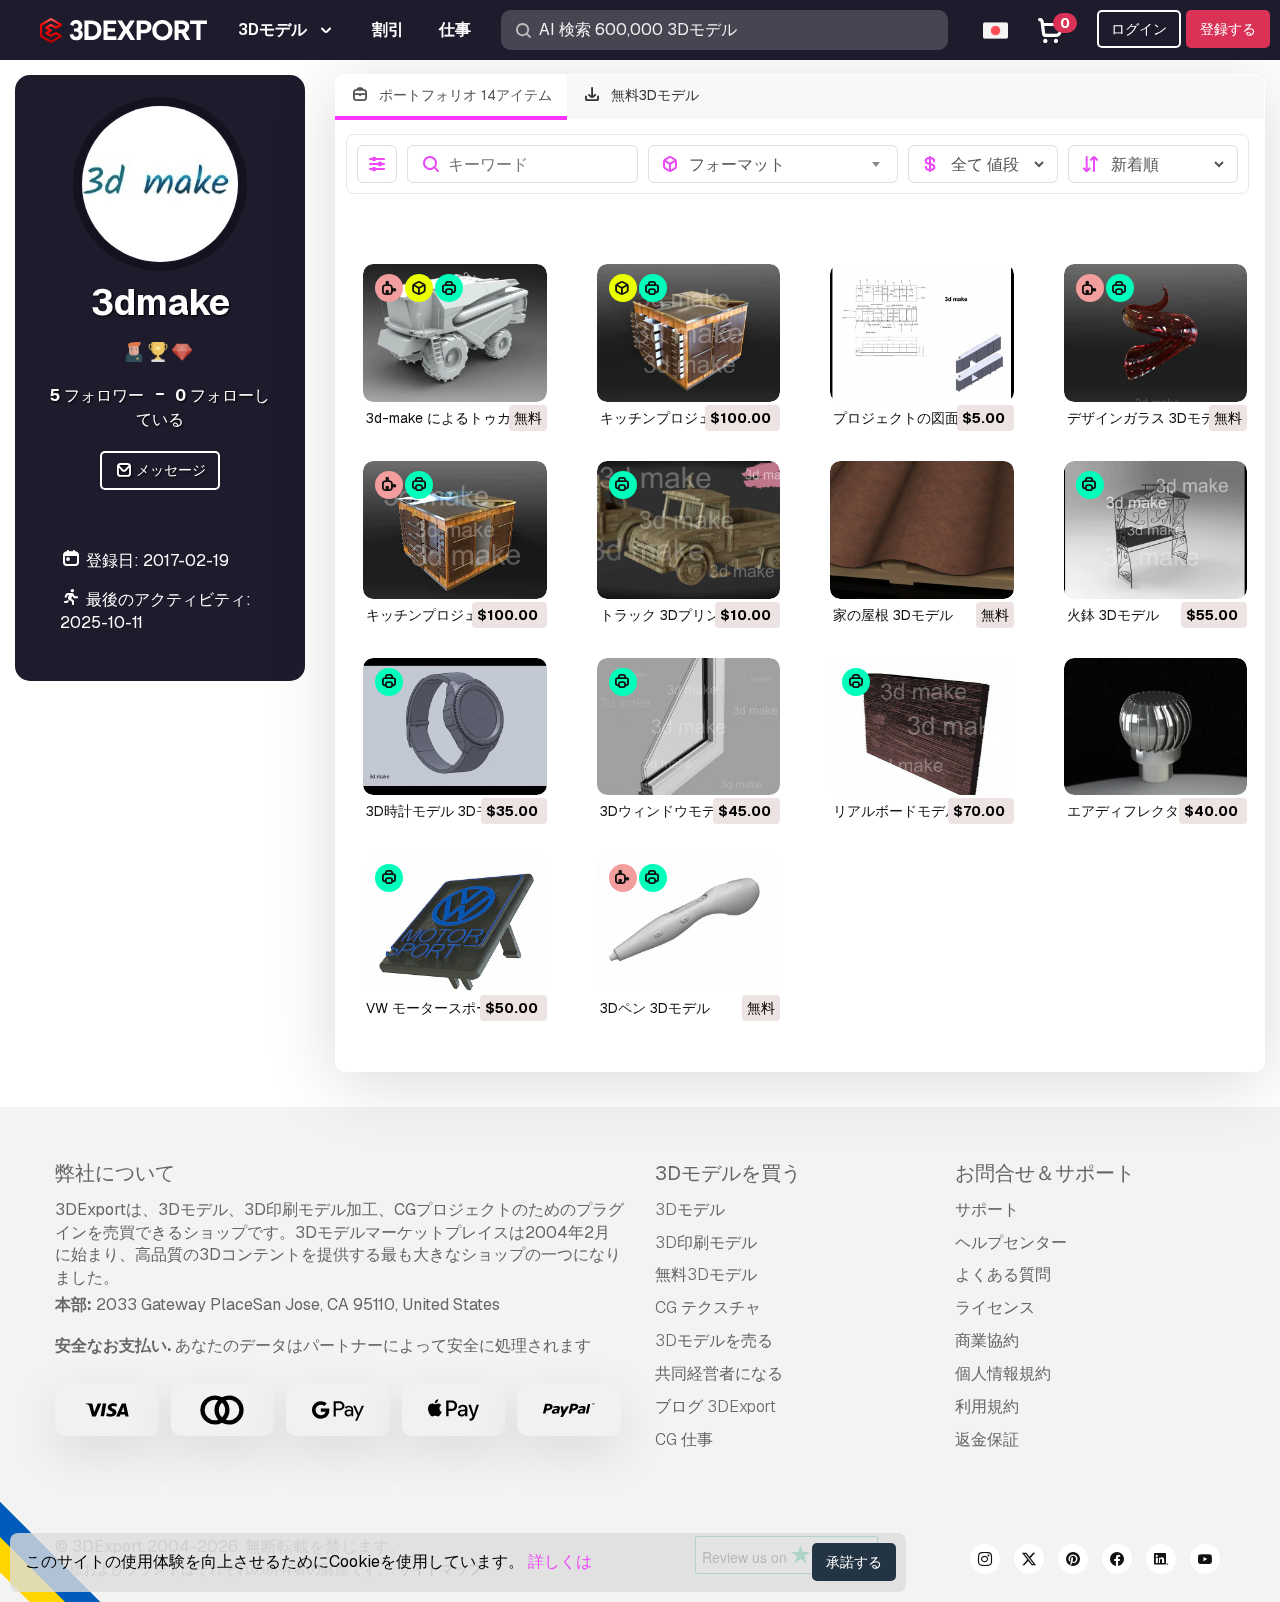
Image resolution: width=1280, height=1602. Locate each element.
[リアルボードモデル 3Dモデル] (922, 727)
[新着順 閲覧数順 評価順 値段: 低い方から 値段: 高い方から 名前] (1153, 164)
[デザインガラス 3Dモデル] (1156, 333)
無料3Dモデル (653, 95)
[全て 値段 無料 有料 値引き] (983, 164)
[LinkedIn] (1161, 1562)
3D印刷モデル (706, 1242)
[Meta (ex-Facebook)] (1117, 1562)
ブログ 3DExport (715, 1406)
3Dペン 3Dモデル (655, 1008)
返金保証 (987, 1439)
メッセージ (169, 470)
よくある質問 (1003, 1274)
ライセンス (995, 1307)
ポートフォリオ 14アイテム (463, 95)
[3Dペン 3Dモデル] (689, 923)
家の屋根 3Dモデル (893, 615)
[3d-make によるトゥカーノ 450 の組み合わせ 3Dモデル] (455, 333)
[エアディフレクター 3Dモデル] (1156, 727)
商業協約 (987, 1340)
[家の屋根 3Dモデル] (922, 530)
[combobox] (787, 164)
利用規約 (987, 1406)
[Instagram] (985, 1562)
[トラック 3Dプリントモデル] (689, 530)
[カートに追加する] (710, 374)
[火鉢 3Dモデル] (1156, 530)
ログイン (1139, 29)
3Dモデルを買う (728, 1173)
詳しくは (560, 1561)
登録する (1228, 29)
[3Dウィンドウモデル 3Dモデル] (689, 727)
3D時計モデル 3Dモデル (442, 811)
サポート (987, 1209)
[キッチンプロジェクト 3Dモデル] (689, 333)
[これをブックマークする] (518, 374)
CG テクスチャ (708, 1307)
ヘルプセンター (1011, 1242)
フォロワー (97, 395)
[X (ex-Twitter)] (1029, 1562)
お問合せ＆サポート (1045, 1173)
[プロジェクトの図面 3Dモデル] (922, 333)
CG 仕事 (684, 1439)
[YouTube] (1205, 1562)
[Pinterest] (1073, 1562)
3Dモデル (690, 1209)
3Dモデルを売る (714, 1340)
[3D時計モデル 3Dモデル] (455, 727)
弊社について (115, 1173)
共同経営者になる (719, 1373)
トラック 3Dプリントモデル (688, 615)
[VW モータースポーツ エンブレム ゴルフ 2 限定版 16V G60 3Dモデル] (455, 923)
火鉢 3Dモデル (1113, 615)
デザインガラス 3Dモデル (1148, 418)
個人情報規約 (1003, 1373)
